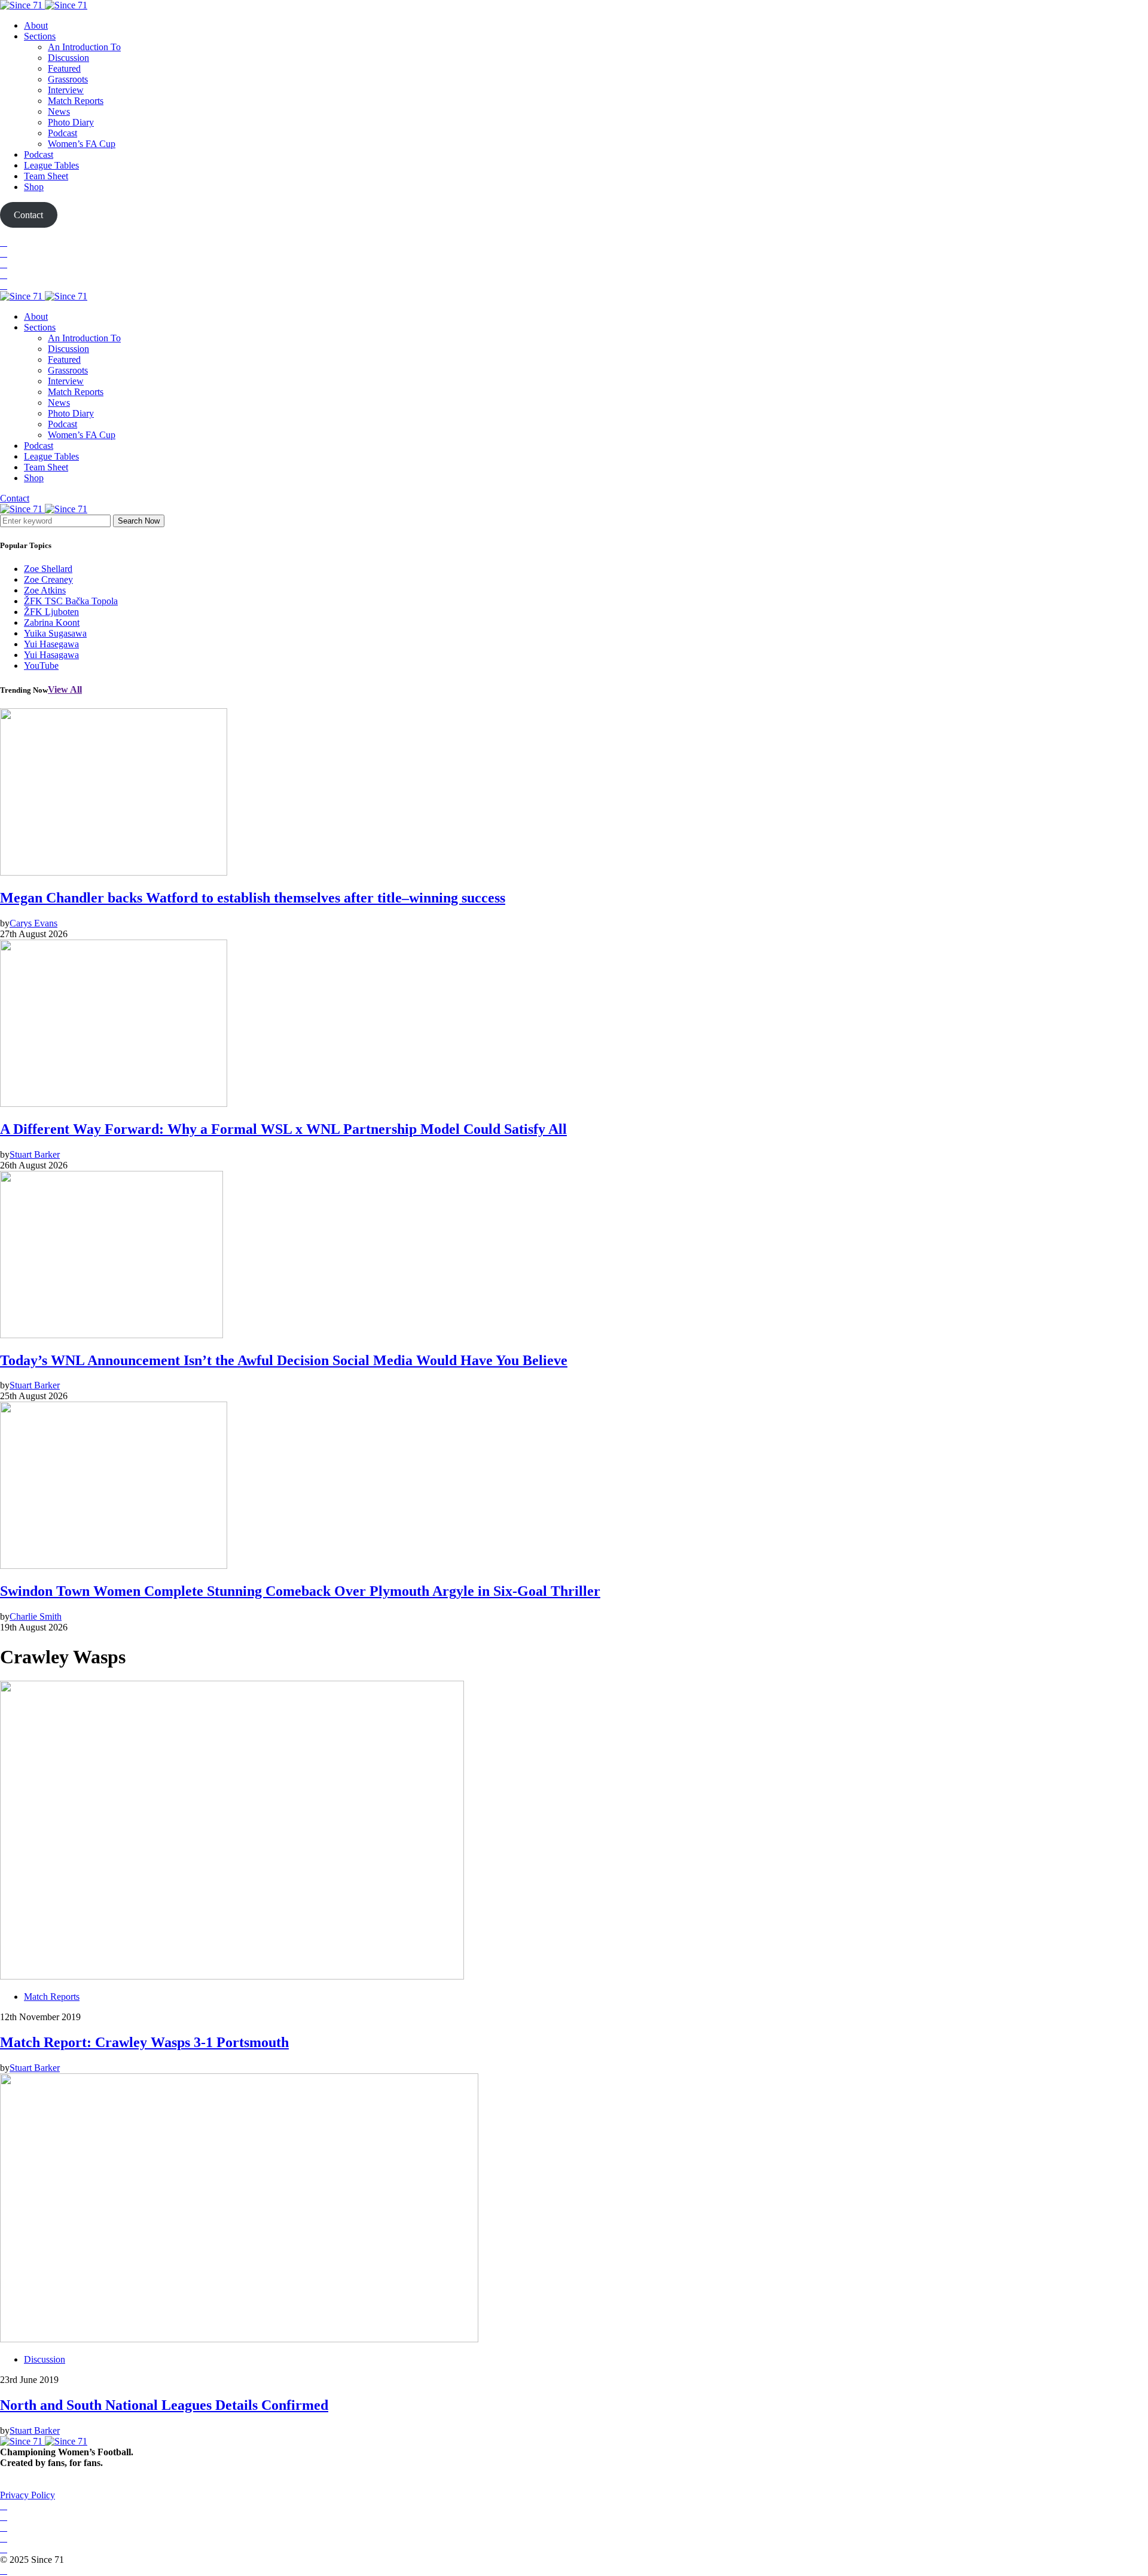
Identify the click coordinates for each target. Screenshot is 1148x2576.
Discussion (68, 58)
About (36, 25)
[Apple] (4, 285)
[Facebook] (4, 242)
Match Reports (76, 101)
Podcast (62, 133)
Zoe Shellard (48, 569)
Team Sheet (46, 176)
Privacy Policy (28, 2495)
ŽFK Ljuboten (51, 612)
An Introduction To (84, 47)
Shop (34, 187)
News (59, 111)
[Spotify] (4, 275)
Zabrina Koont (52, 622)
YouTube (41, 666)
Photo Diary (71, 122)
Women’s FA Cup (82, 144)
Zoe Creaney (48, 579)
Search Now (139, 521)
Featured (64, 68)
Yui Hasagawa (51, 655)
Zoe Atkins (45, 590)
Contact (15, 498)
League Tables (51, 165)
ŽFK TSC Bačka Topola (71, 601)
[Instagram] (4, 264)
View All (65, 689)
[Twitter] (4, 253)
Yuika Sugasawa (55, 633)
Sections (40, 36)
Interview (66, 90)
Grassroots (68, 79)
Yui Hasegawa (51, 644)
